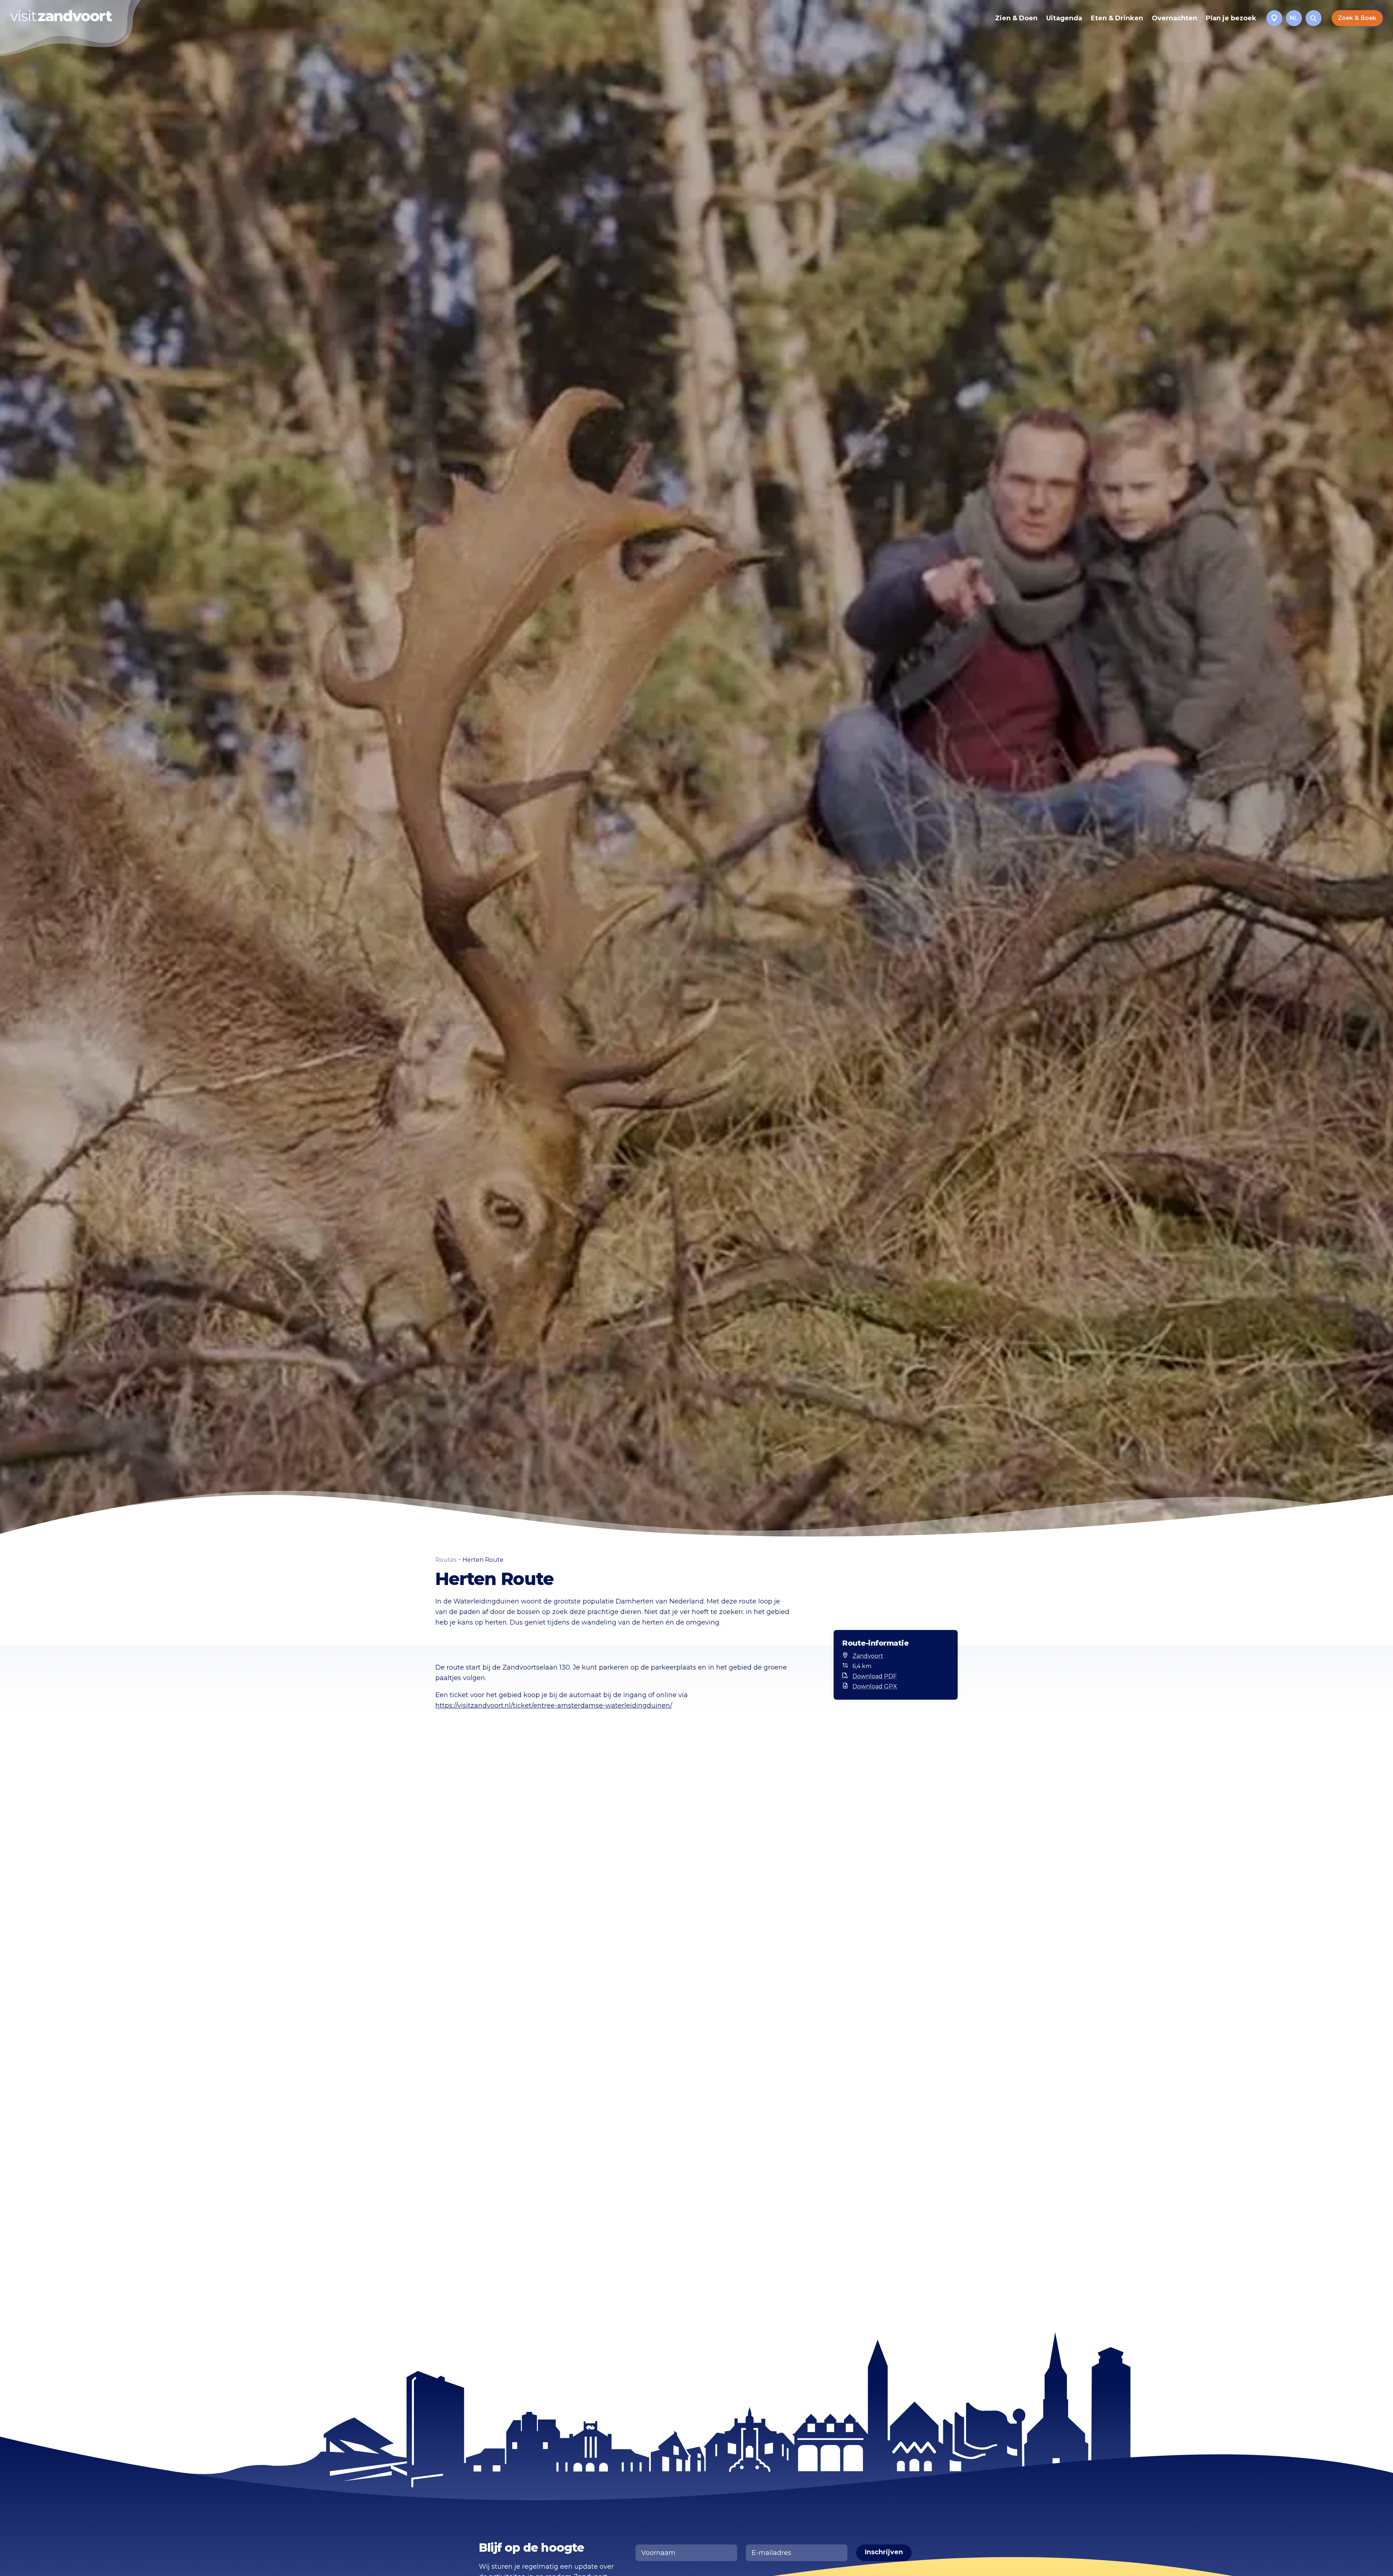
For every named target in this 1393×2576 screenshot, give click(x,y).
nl (1294, 18)
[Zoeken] (1314, 18)
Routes (446, 1560)
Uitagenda (1064, 18)
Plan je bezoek (1231, 18)
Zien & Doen (1016, 18)
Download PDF (875, 1676)
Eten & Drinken (1117, 18)
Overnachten (1174, 18)
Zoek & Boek (1357, 18)
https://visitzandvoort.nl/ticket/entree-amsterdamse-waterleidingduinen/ (554, 1705)
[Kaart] (1274, 18)
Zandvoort (868, 1656)
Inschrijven (884, 2552)
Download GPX (875, 1686)
